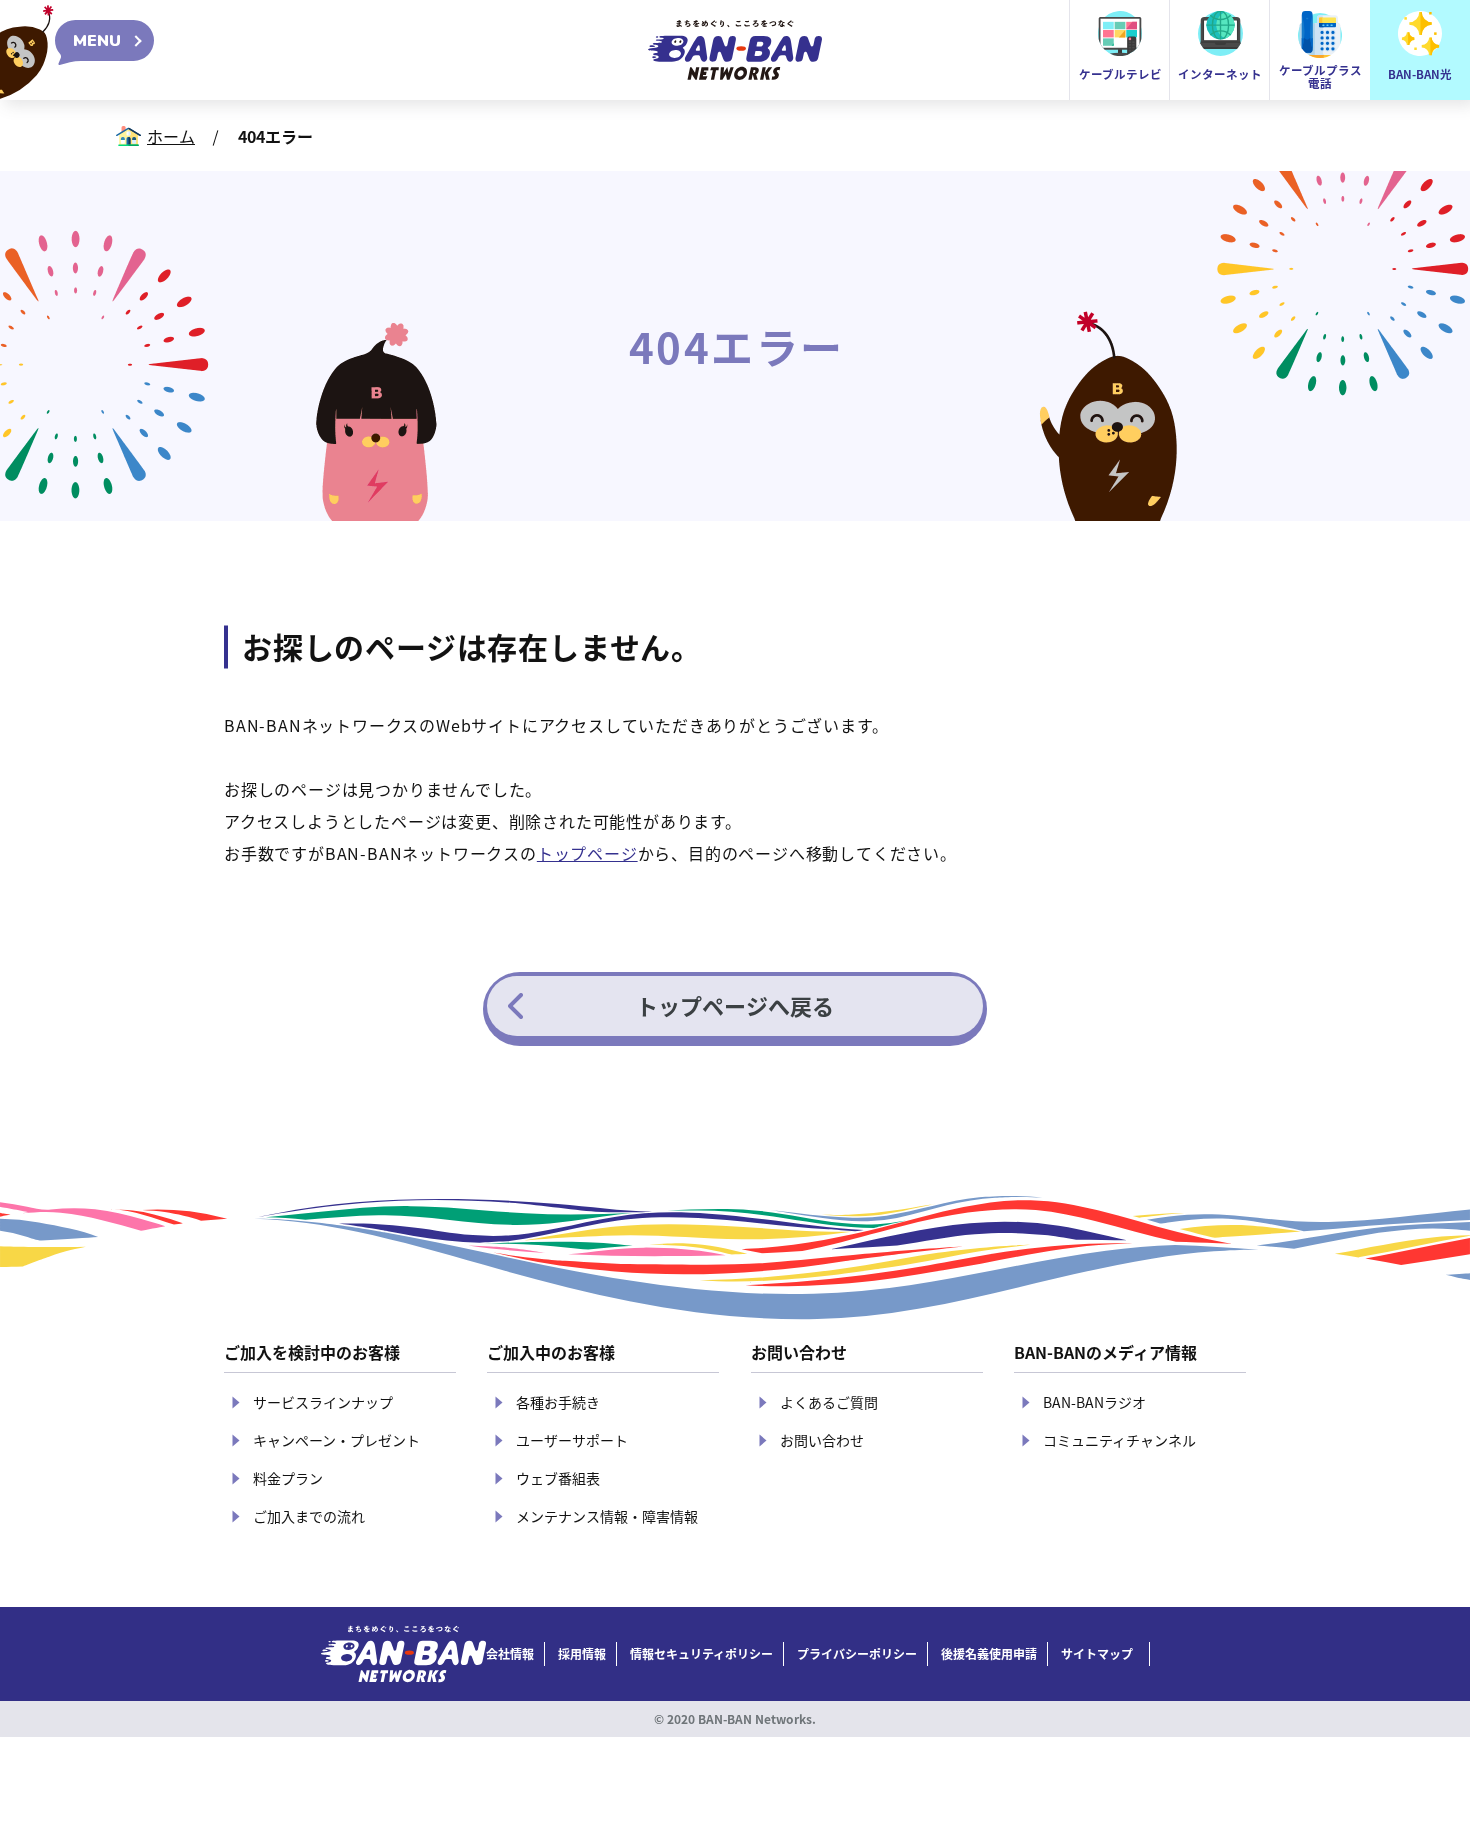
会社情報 (510, 1654)
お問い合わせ (822, 1440)
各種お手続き (558, 1402)
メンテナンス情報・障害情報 (607, 1516)
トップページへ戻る (735, 1005)
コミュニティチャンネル (1119, 1440)
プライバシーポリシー (857, 1654)
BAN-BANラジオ (1094, 1402)
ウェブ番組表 (558, 1478)
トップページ (587, 853)
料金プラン (288, 1478)
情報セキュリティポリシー (701, 1654)
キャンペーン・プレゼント (336, 1440)
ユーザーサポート (572, 1440)
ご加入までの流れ (309, 1516)
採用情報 (582, 1654)
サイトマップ (1097, 1654)
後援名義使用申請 (989, 1654)
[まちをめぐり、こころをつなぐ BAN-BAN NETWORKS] (403, 1654)
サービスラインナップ (323, 1402)
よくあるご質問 (829, 1402)
